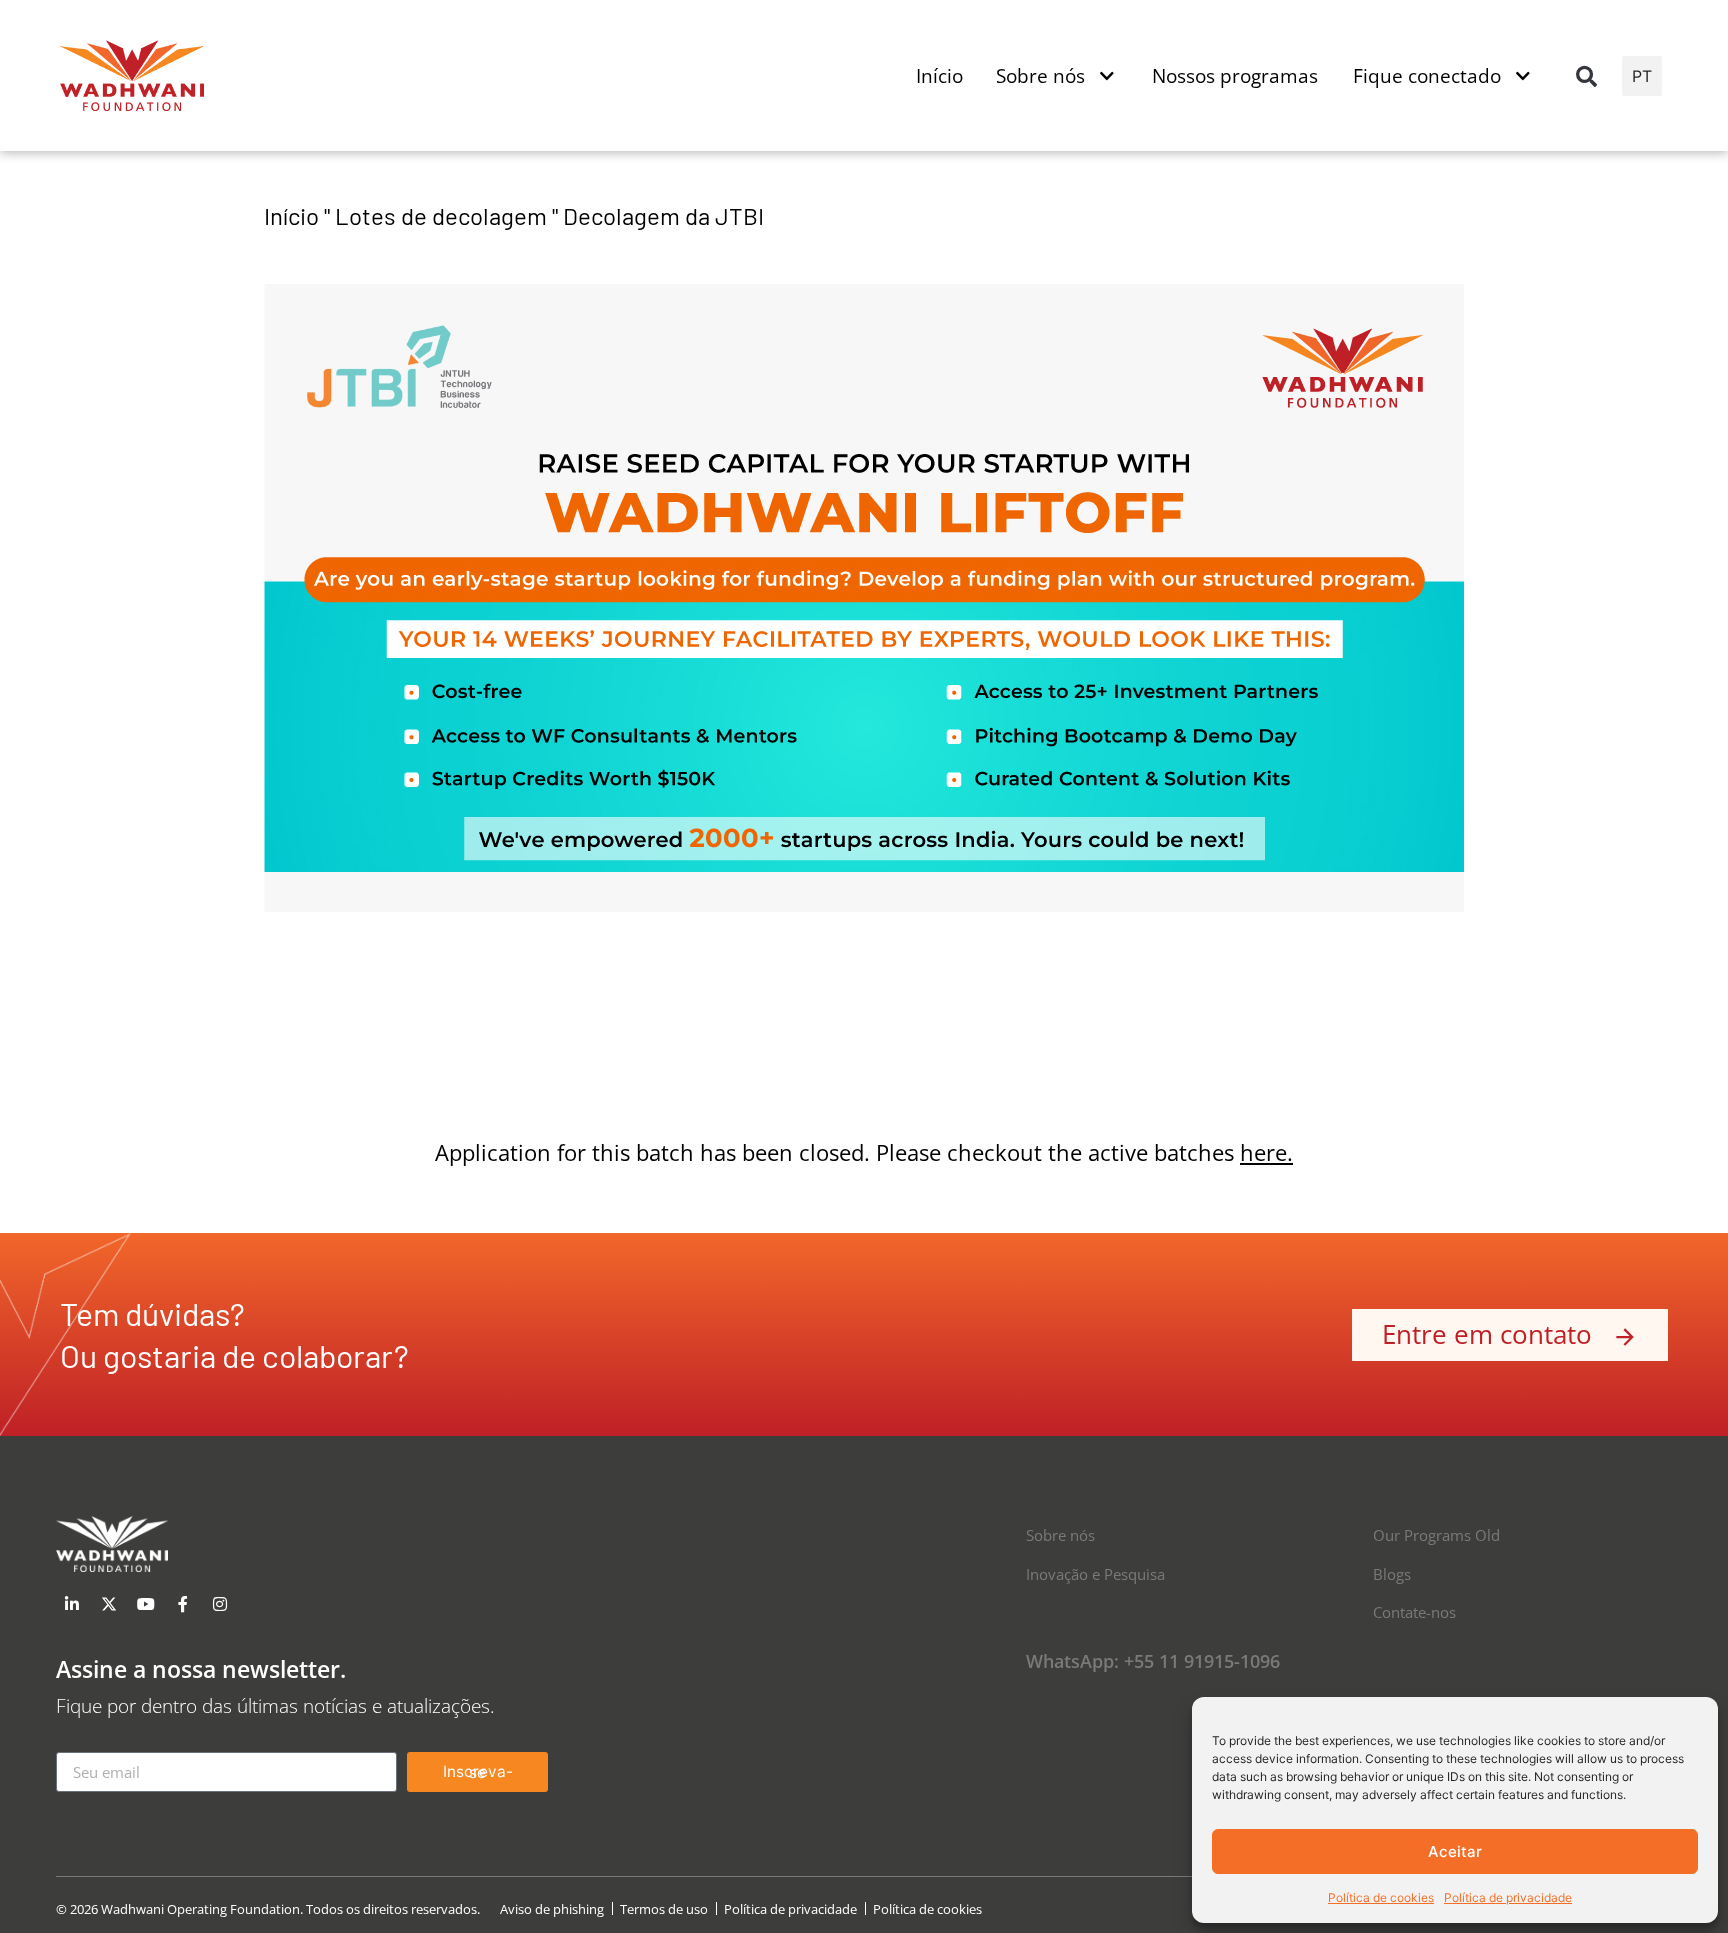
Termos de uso (664, 1909)
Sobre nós (1060, 1535)
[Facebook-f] (183, 1604)
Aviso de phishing (552, 1909)
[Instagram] (220, 1604)
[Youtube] (146, 1604)
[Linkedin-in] (72, 1604)
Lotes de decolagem (441, 215)
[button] (1587, 76)
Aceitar (1455, 1851)
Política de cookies (1381, 1897)
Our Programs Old (1436, 1535)
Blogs (1392, 1574)
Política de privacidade (1508, 1897)
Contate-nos (1414, 1612)
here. (1266, 1152)
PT (1642, 76)
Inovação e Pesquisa (1095, 1574)
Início (291, 215)
